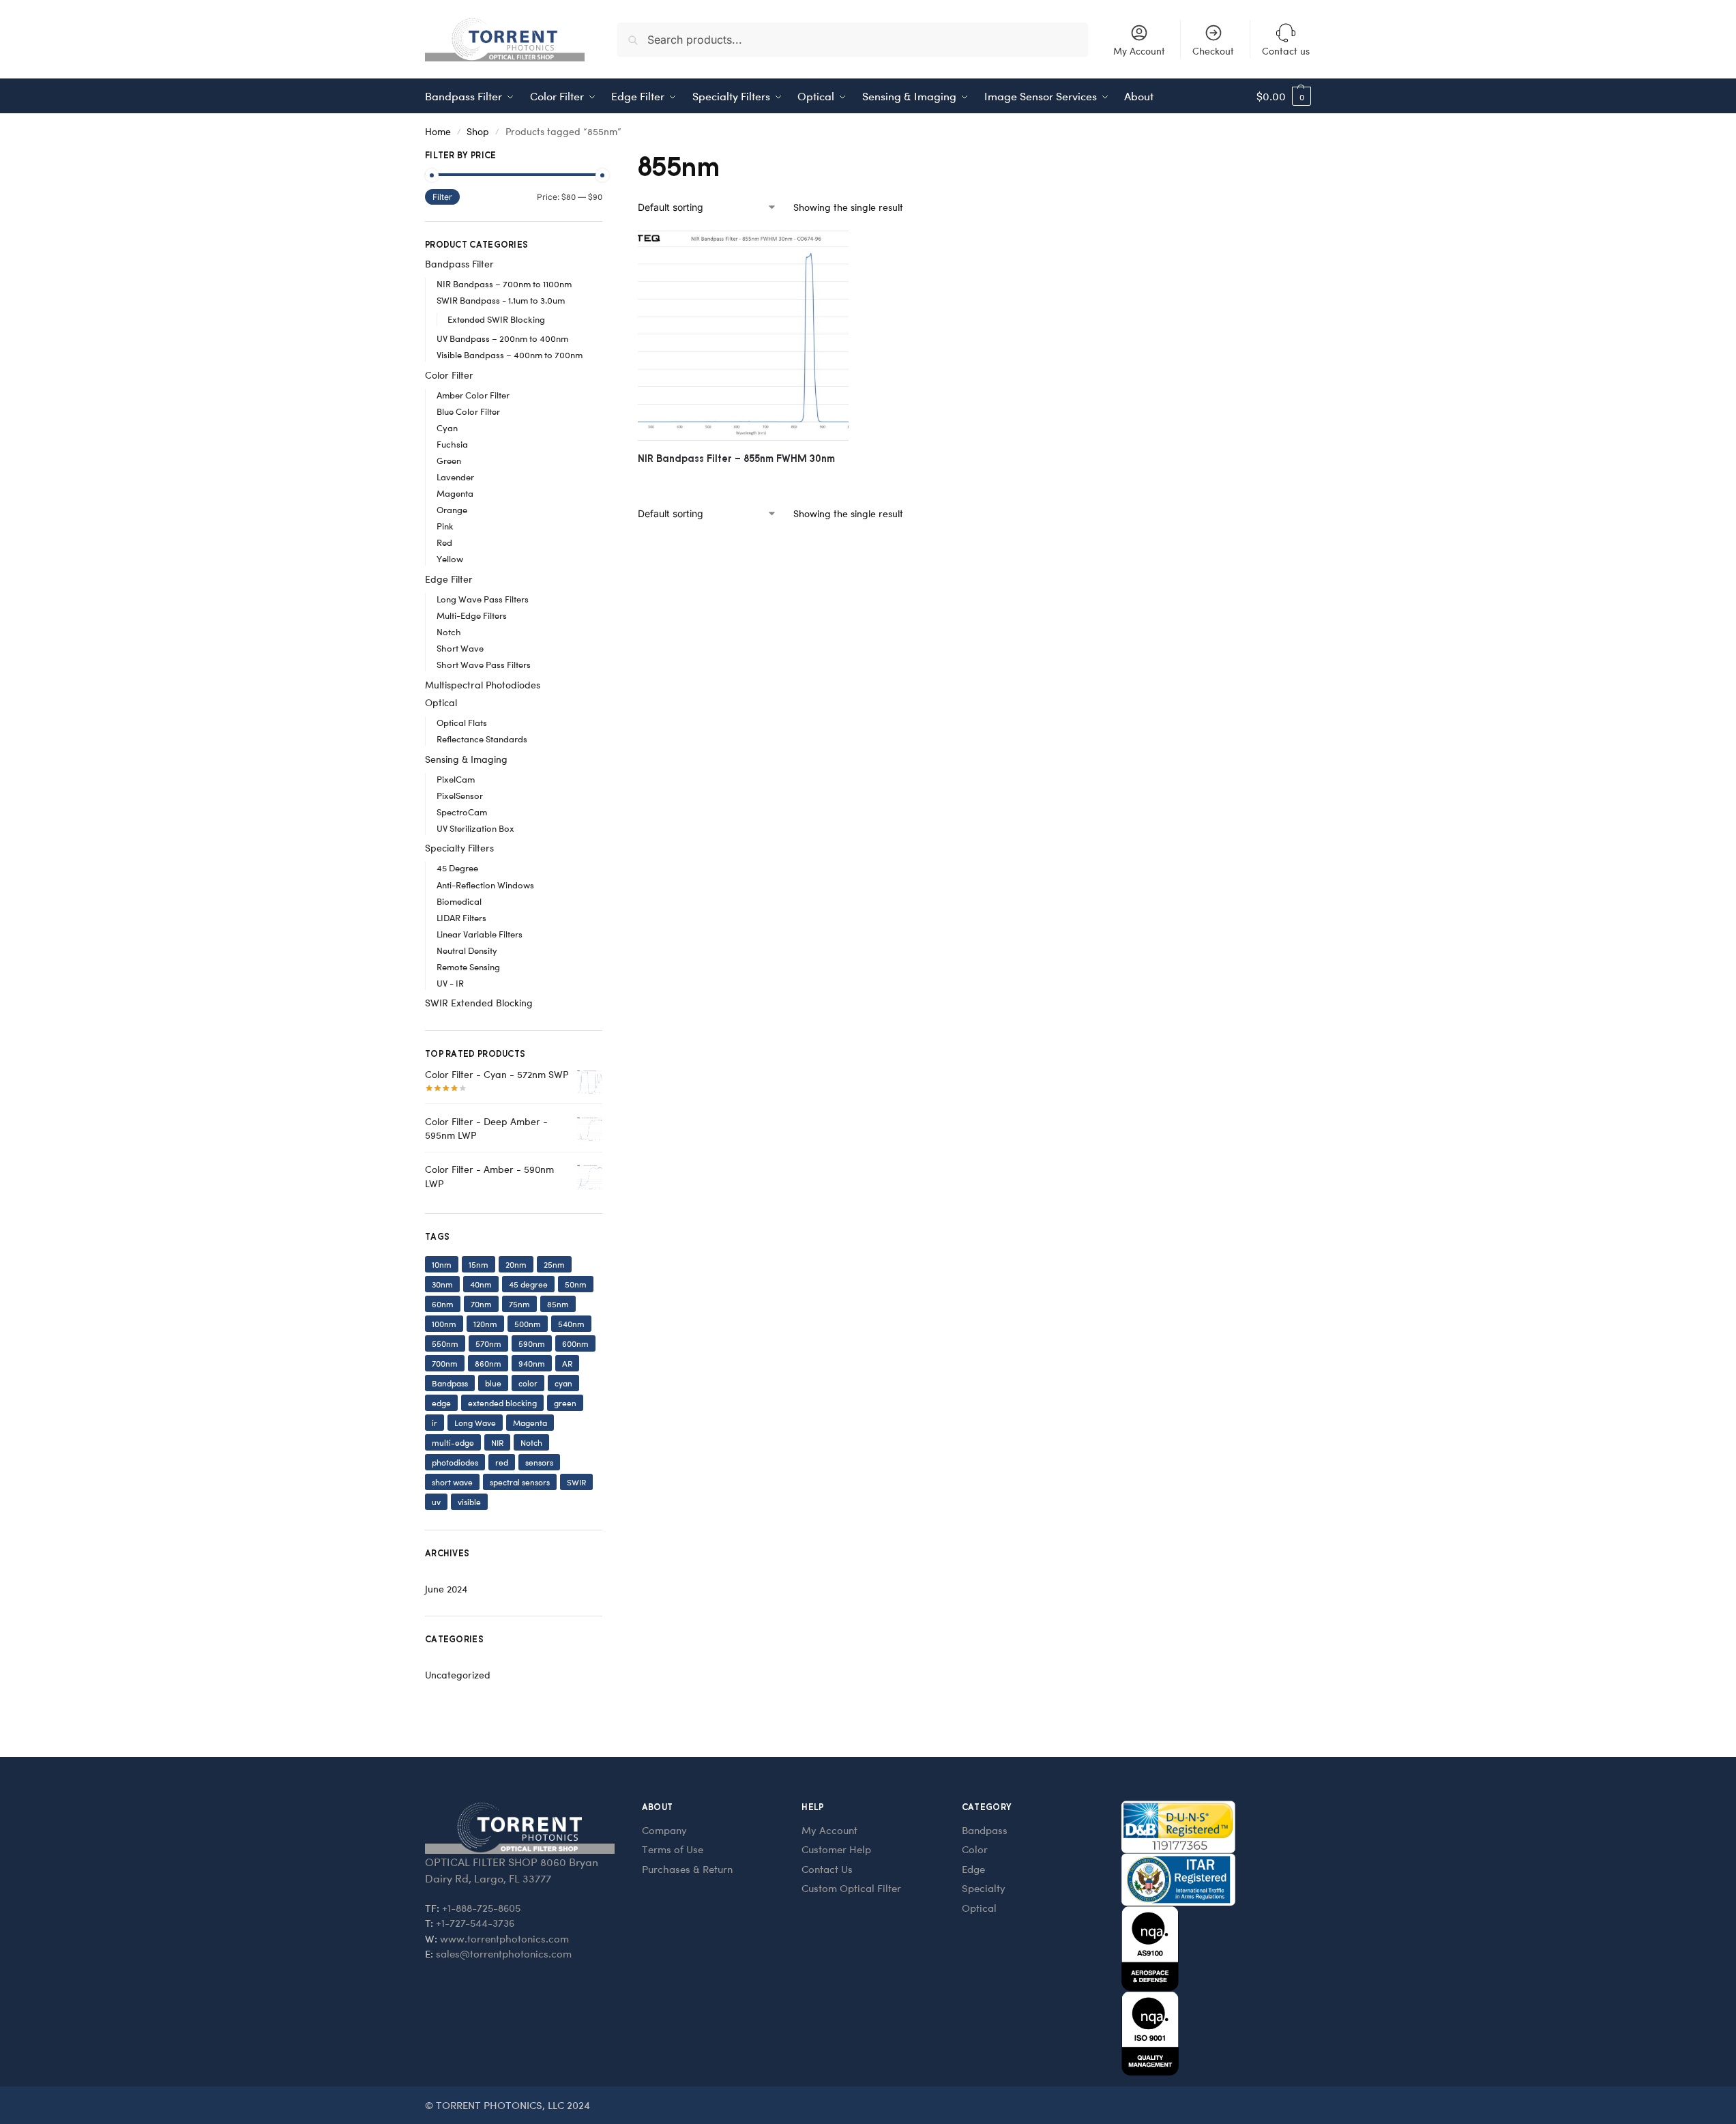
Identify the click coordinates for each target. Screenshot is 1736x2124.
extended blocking (502, 1403)
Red (444, 542)
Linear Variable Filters (480, 934)
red (502, 1462)
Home (438, 131)
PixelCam (456, 779)
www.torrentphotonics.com (504, 1938)
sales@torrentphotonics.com (504, 1953)
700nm (445, 1363)
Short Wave (460, 648)
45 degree (528, 1284)
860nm (488, 1363)
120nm (485, 1324)
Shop (478, 131)
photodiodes (455, 1462)
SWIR (576, 1482)
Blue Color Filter (468, 411)
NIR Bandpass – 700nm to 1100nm (504, 283)
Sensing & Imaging (466, 759)
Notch (449, 631)
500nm (528, 1324)
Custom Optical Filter (851, 1888)
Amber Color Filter (473, 395)
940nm (532, 1363)
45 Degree (457, 868)
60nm (443, 1304)
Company (664, 1830)
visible (469, 1502)
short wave (452, 1482)
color (528, 1383)
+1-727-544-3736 (475, 1923)
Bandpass (450, 1383)
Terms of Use (673, 1849)
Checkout (1213, 51)
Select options (743, 482)
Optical (441, 702)
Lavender (455, 477)
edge (441, 1403)
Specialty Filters (459, 848)
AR (567, 1363)
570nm (488, 1343)
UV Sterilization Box (475, 828)
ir (435, 1423)
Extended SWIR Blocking (496, 319)
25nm (554, 1264)
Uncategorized (458, 1675)
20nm (516, 1264)
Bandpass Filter (459, 264)
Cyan (447, 427)
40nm (481, 1284)
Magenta (455, 493)
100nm (444, 1324)
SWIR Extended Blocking (479, 1003)
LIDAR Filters (461, 917)
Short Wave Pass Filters (484, 664)
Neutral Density (467, 950)
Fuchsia (452, 444)
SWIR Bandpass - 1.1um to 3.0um (501, 300)
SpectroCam (462, 812)
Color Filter (449, 375)
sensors (539, 1462)
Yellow (450, 558)
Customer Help (836, 1849)
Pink (445, 526)
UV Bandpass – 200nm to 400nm (502, 338)
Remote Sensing (468, 966)
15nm (479, 1264)
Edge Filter (449, 579)
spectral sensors (520, 1482)
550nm (445, 1343)
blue (493, 1383)
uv (436, 1502)
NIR (497, 1442)
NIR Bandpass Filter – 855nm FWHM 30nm (736, 458)
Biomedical (459, 901)
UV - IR (450, 983)
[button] (1284, 96)
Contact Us (827, 1869)
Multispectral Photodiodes (483, 685)
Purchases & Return (687, 1869)
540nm (571, 1324)
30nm (442, 1284)
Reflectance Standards (482, 739)
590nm (532, 1343)
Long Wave (475, 1423)
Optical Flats (462, 722)
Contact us (1286, 51)
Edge (973, 1869)
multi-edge (453, 1442)
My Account (1139, 51)
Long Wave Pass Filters (483, 599)
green (565, 1403)
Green (449, 460)
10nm (442, 1264)
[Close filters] (606, 157)
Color (975, 1849)
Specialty (984, 1888)
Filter (442, 197)
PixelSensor (460, 795)
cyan (563, 1383)
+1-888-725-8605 (481, 1908)
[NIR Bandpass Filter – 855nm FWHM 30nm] (743, 336)
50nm (576, 1284)
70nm (481, 1304)
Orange (452, 509)
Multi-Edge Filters (472, 615)
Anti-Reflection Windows (485, 885)
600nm (575, 1343)
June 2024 (446, 1589)
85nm (558, 1304)
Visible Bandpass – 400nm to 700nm (510, 354)
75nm (519, 1304)
